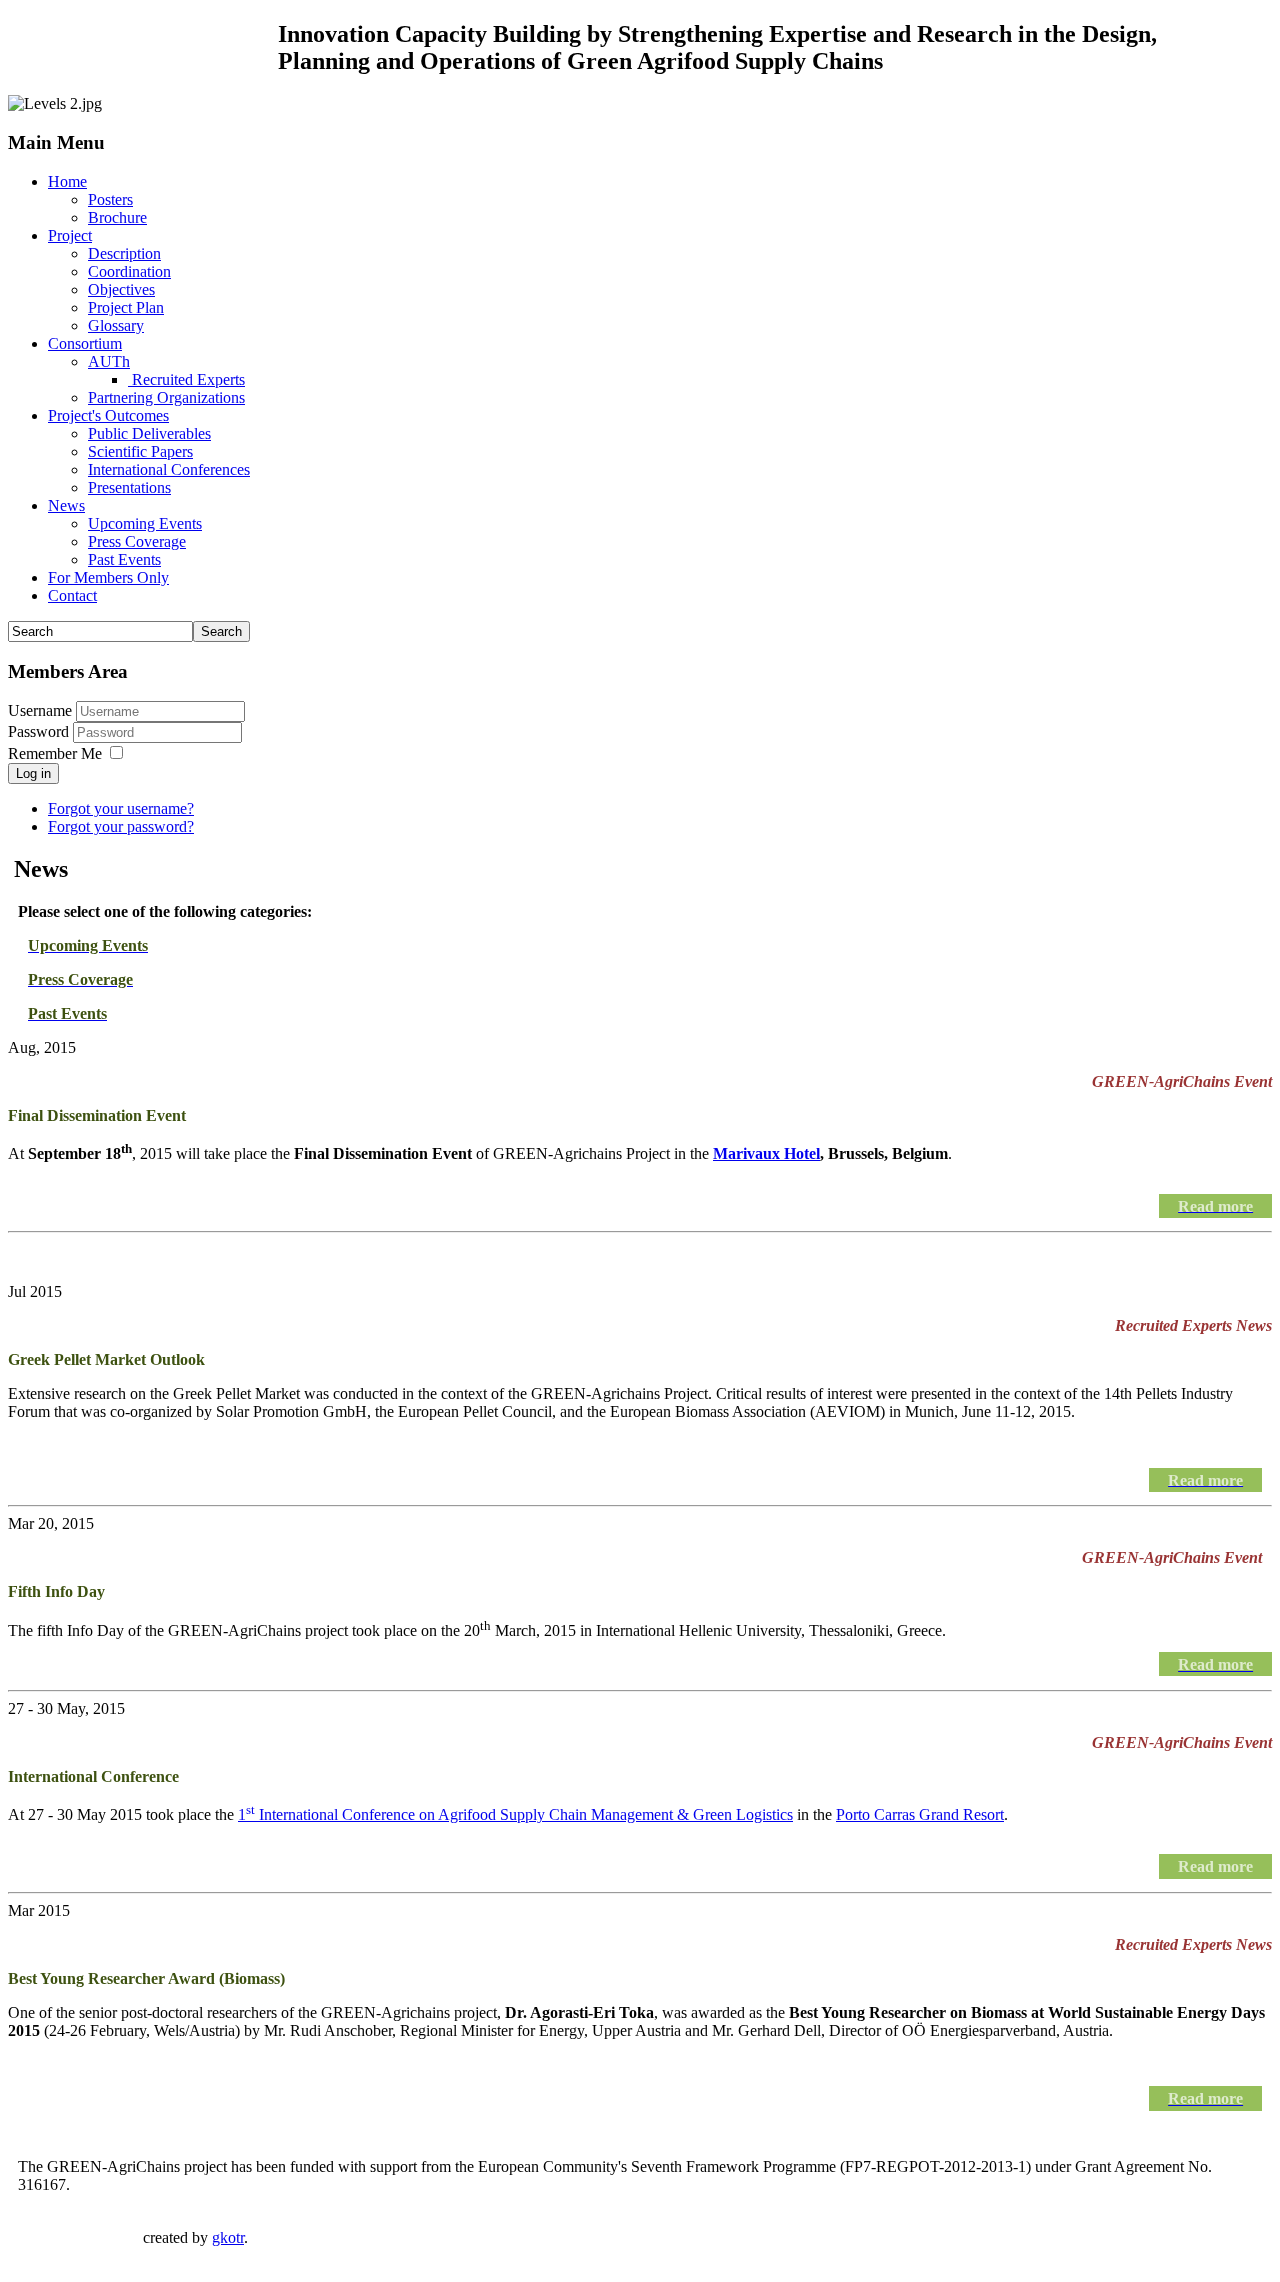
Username (40, 710)
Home (67, 181)
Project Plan (126, 307)
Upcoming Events (145, 523)
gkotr (228, 2237)
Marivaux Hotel (766, 1153)
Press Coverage (137, 541)
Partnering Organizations (166, 397)
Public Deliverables (149, 433)
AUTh (109, 361)
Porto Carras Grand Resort (920, 1814)
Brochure (117, 217)
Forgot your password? (121, 826)
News (66, 505)
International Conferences (169, 469)
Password (40, 731)
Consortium (85, 343)
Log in (33, 773)
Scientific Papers (140, 451)
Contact (72, 595)
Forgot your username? (121, 808)
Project (70, 235)
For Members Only (108, 577)
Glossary (116, 325)
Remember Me (55, 753)
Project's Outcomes (108, 415)
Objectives (121, 289)
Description (124, 253)
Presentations (129, 487)
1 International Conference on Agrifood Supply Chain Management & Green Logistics (515, 1814)
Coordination (129, 271)
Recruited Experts (186, 379)
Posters (110, 199)
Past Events (124, 559)
